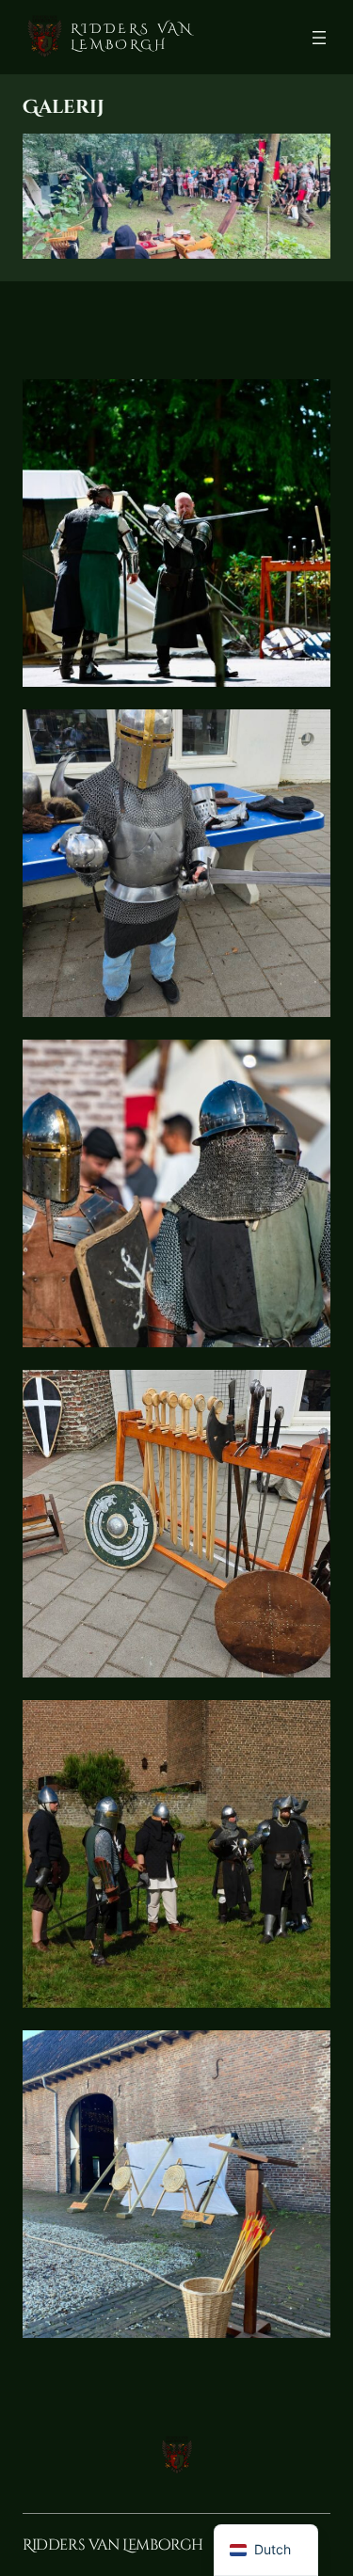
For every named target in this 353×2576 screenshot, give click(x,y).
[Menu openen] (319, 38)
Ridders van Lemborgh (132, 36)
